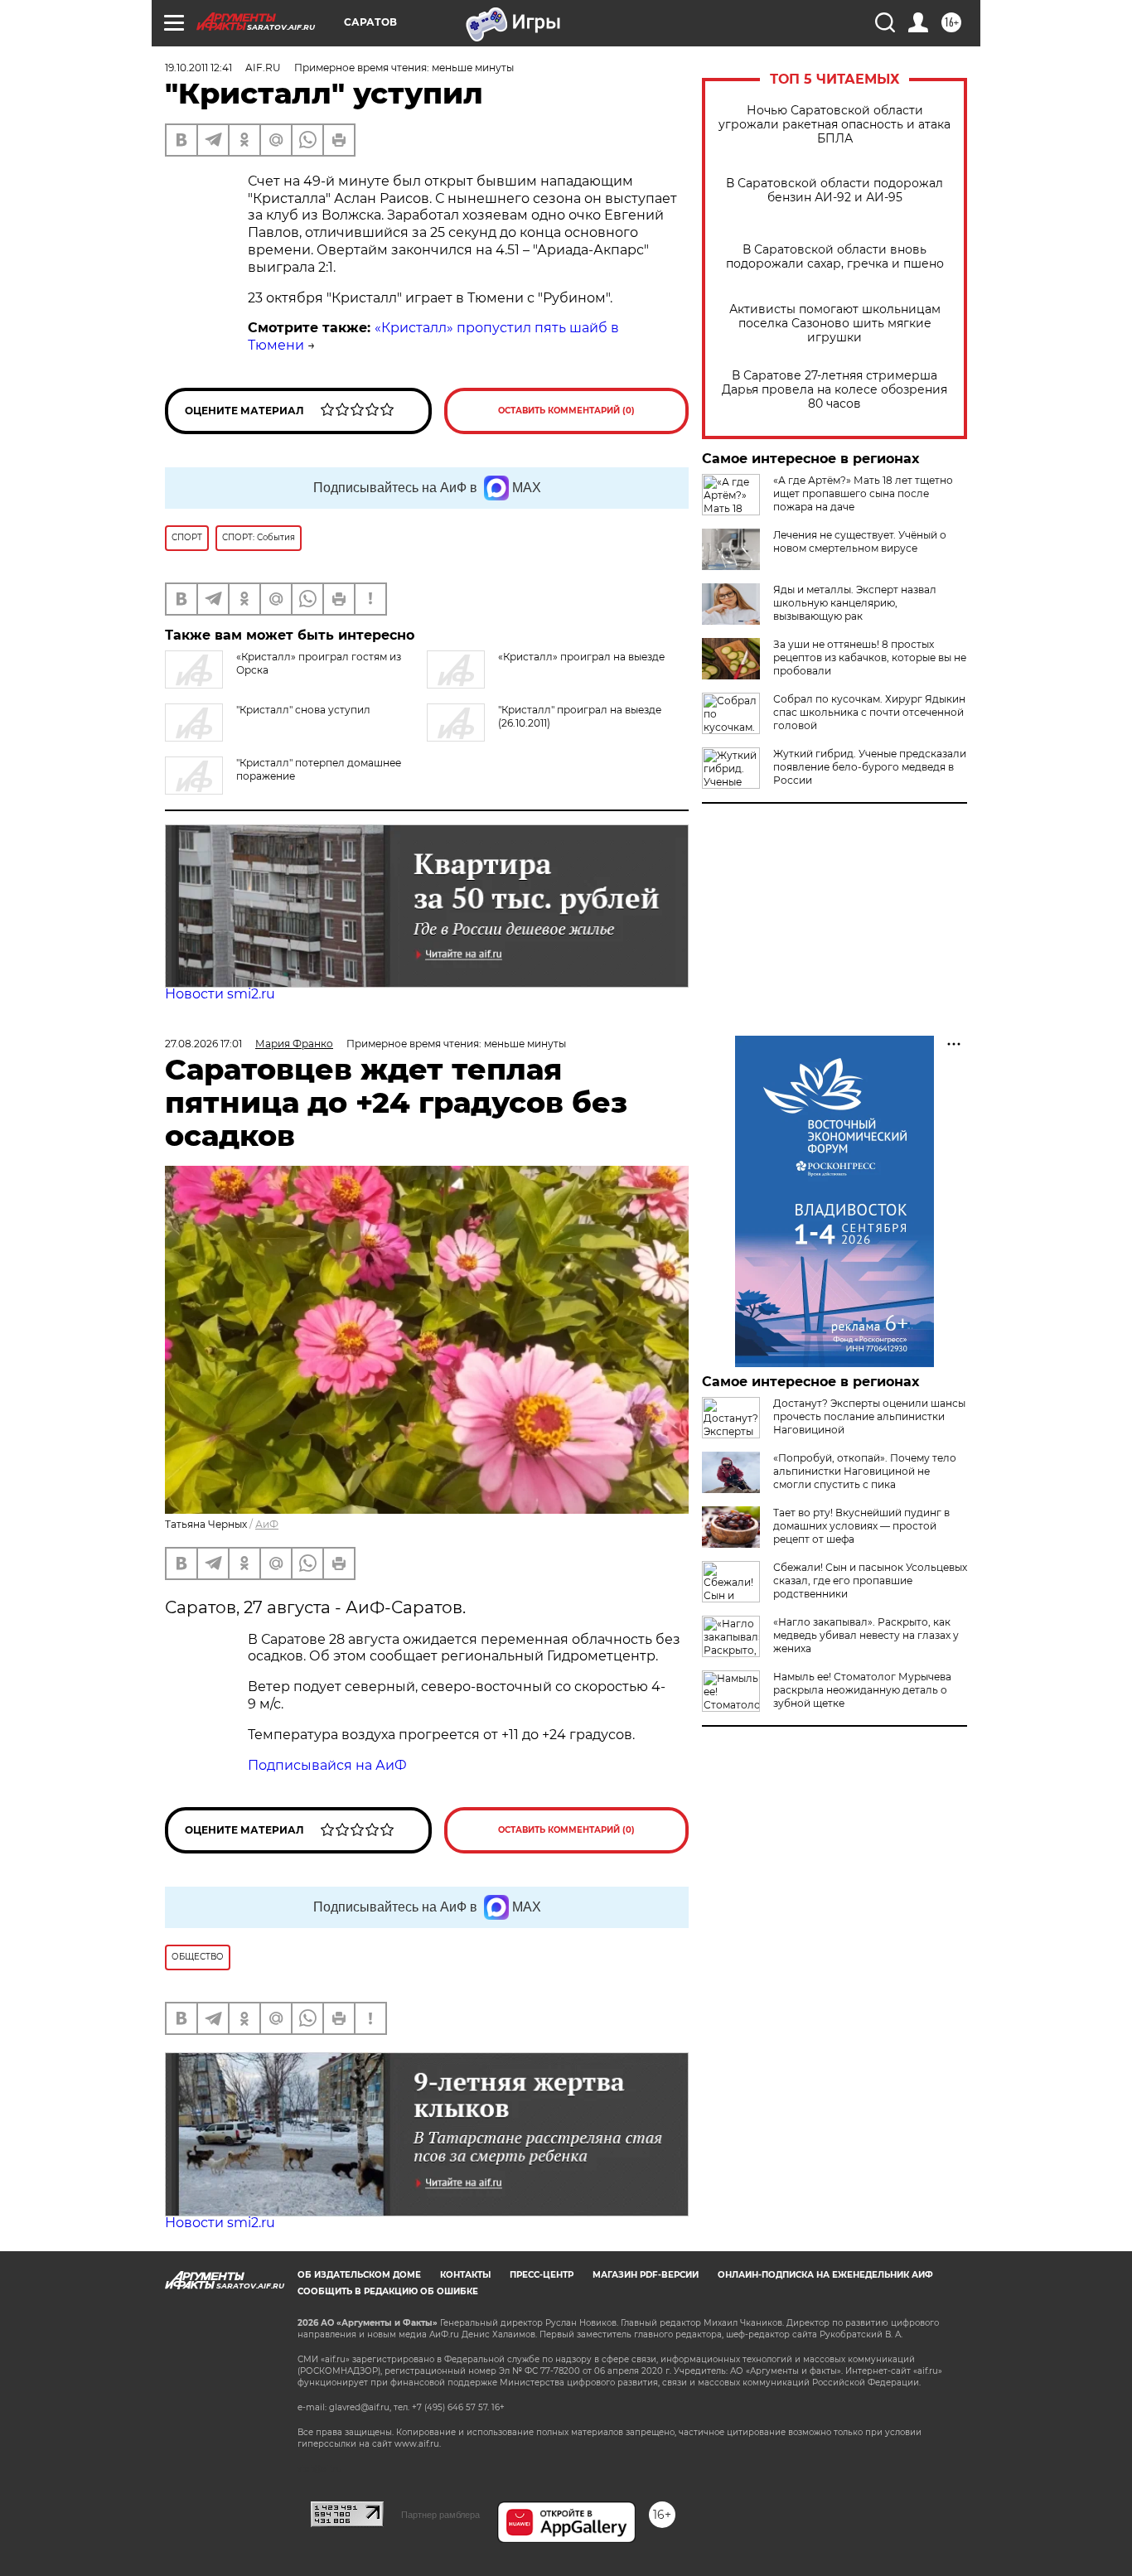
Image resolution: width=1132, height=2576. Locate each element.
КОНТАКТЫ (465, 2275)
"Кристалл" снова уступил (303, 710)
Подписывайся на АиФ (327, 1765)
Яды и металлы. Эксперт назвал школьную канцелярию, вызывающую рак (855, 603)
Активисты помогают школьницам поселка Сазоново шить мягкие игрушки (835, 324)
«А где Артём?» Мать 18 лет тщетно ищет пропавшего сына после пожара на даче (863, 493)
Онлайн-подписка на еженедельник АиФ (825, 2275)
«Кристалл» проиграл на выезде (581, 657)
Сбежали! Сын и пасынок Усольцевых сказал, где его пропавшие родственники (870, 1580)
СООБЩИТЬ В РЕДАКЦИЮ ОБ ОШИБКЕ (388, 2291)
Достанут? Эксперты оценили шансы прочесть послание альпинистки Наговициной (869, 1416)
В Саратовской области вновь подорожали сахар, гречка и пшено (835, 257)
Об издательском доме (359, 2275)
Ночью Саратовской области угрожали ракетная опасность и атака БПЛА (834, 125)
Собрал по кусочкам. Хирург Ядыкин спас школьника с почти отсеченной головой (869, 712)
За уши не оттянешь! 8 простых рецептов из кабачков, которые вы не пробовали (870, 657)
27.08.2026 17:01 (203, 1044)
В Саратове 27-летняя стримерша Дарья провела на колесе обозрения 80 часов (834, 390)
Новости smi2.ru (220, 994)
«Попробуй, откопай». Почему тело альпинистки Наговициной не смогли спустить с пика (865, 1471)
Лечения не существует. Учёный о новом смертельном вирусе (860, 541)
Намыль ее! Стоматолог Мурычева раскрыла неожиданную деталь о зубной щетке (862, 1690)
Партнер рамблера (440, 2515)
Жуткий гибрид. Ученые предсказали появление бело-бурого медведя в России (870, 767)
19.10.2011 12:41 (198, 68)
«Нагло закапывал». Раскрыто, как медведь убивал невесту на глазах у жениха (866, 1635)
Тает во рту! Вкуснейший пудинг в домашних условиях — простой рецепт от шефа (861, 1526)
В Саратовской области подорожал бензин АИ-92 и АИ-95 (834, 191)
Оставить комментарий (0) (566, 411)
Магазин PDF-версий (646, 2275)
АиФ (267, 1524)
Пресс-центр (542, 2275)
